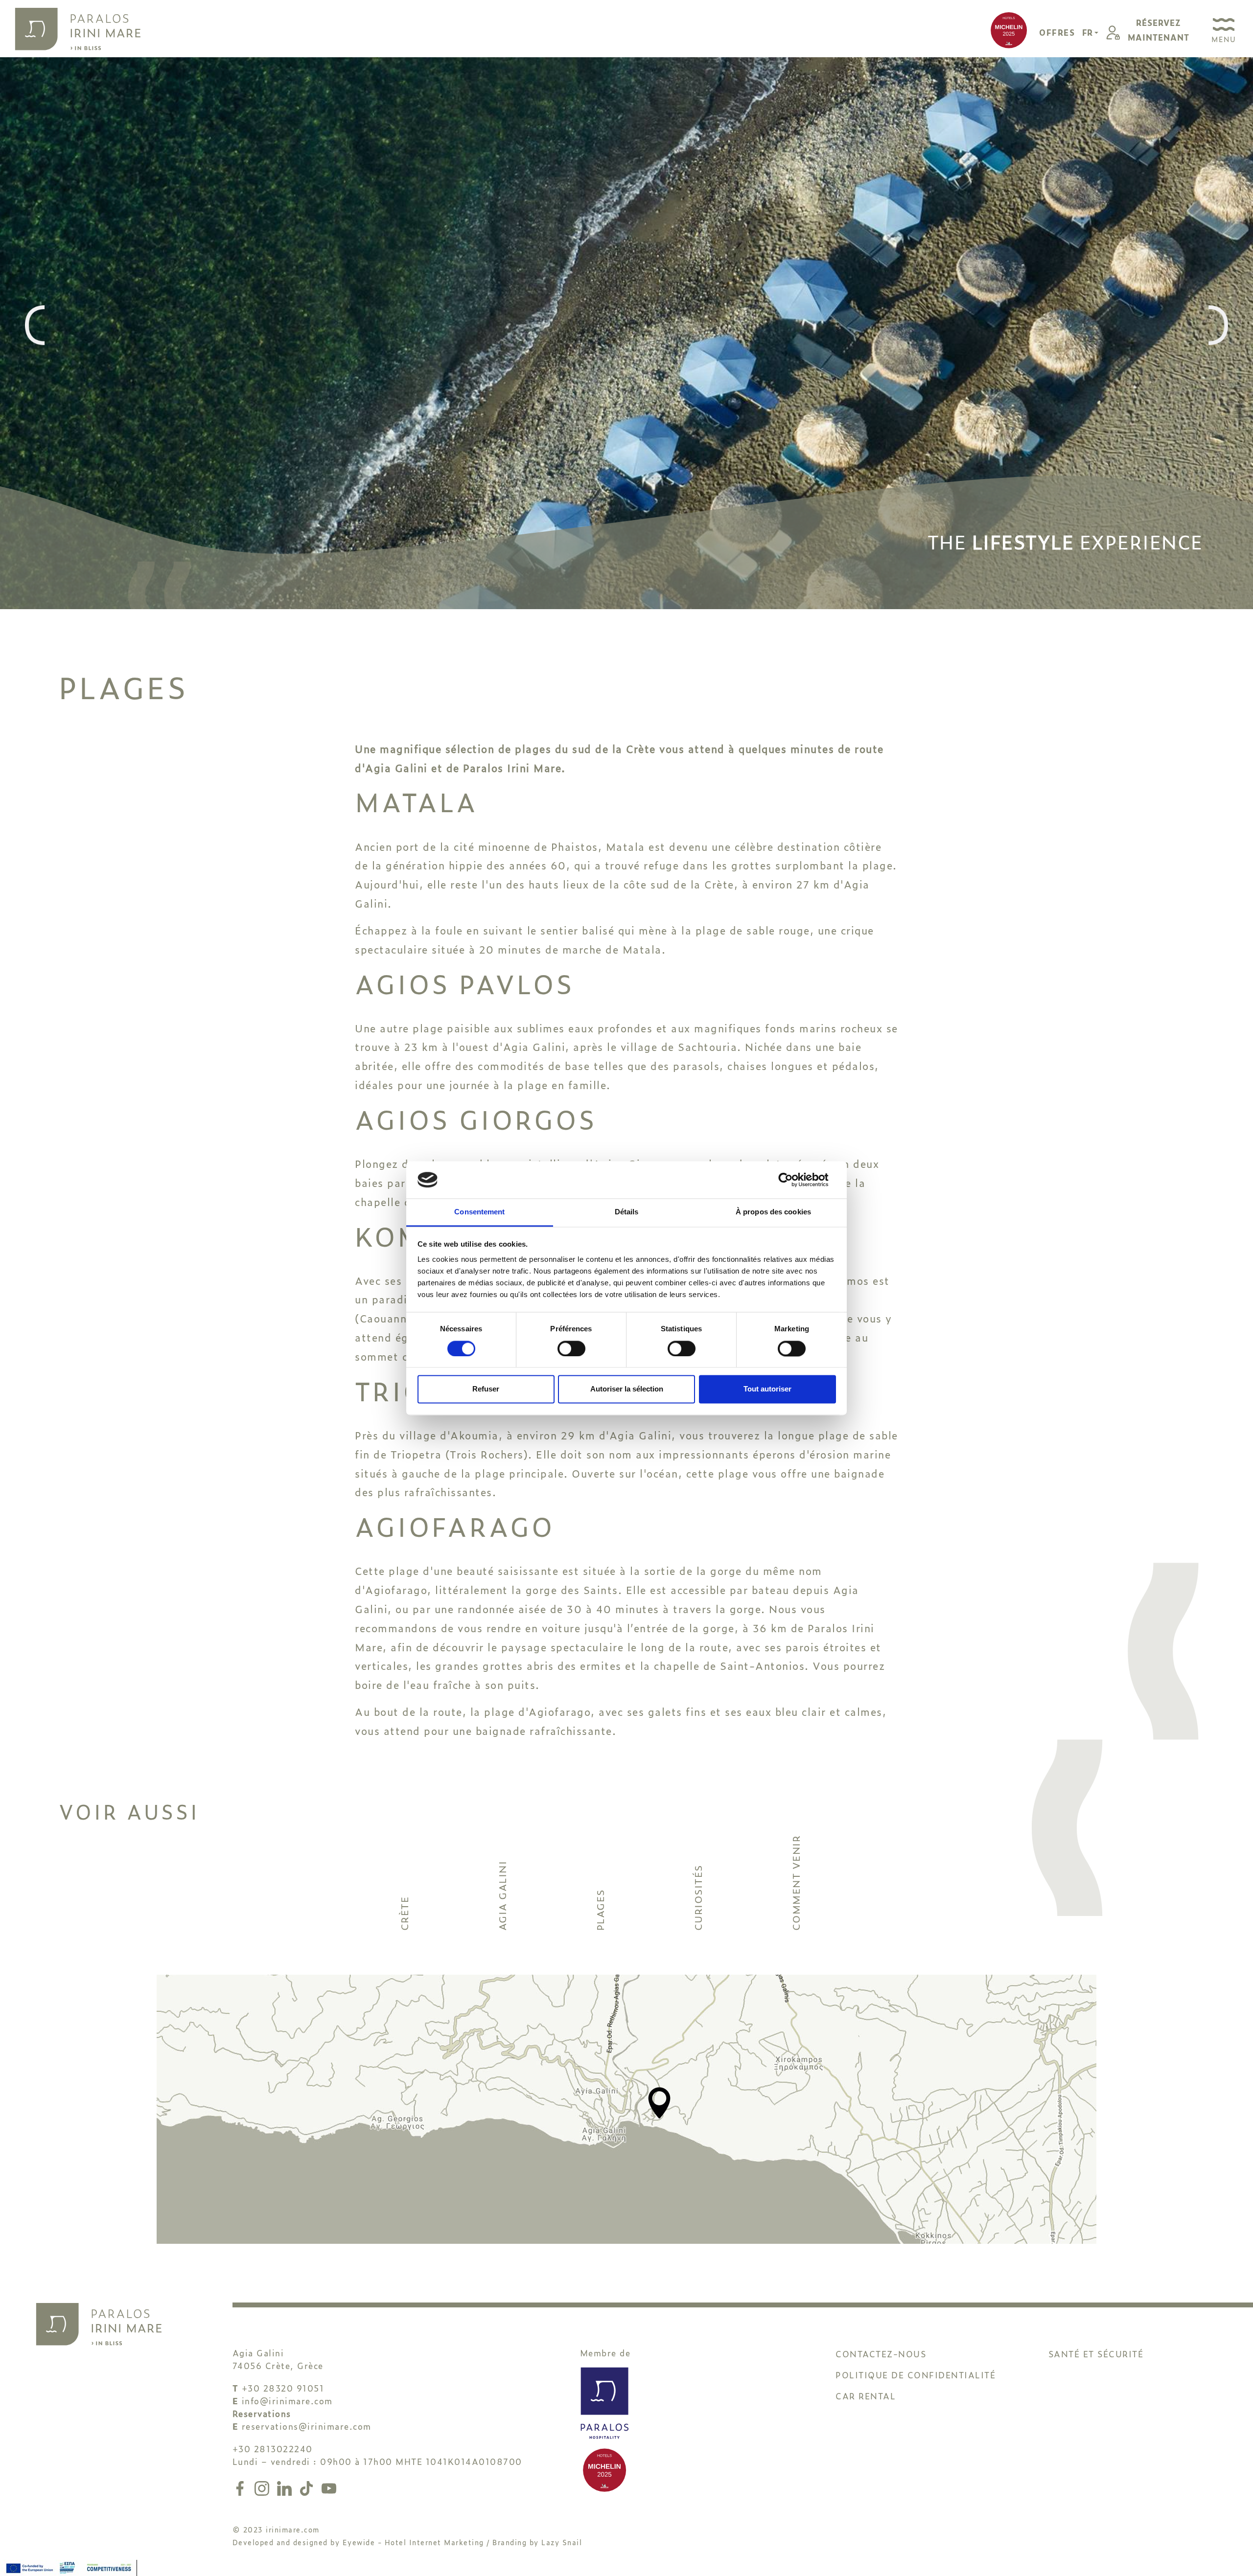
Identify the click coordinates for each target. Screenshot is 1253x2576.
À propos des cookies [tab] (773, 1212)
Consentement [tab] (479, 1212)
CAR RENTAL (866, 2396)
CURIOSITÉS (697, 1898)
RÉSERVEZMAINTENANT (1159, 30)
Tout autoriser (767, 1389)
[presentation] (35, 326)
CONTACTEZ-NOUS (881, 2354)
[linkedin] (286, 2487)
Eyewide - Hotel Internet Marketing (413, 2542)
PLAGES (600, 1910)
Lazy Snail (562, 2542)
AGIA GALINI (502, 1896)
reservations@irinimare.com (307, 2426)
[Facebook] (242, 2487)
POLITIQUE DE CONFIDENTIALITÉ (916, 2375)
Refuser (486, 1389)
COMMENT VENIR (795, 1883)
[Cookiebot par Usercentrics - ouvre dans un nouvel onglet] (793, 1180)
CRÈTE (404, 1914)
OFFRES (1057, 32)
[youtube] (329, 2487)
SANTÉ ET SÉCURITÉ (1096, 2354)
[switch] (571, 1348)
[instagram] (264, 2487)
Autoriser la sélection (627, 1389)
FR (1088, 32)
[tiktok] (308, 2487)
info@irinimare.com (287, 2401)
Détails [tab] (627, 1212)
